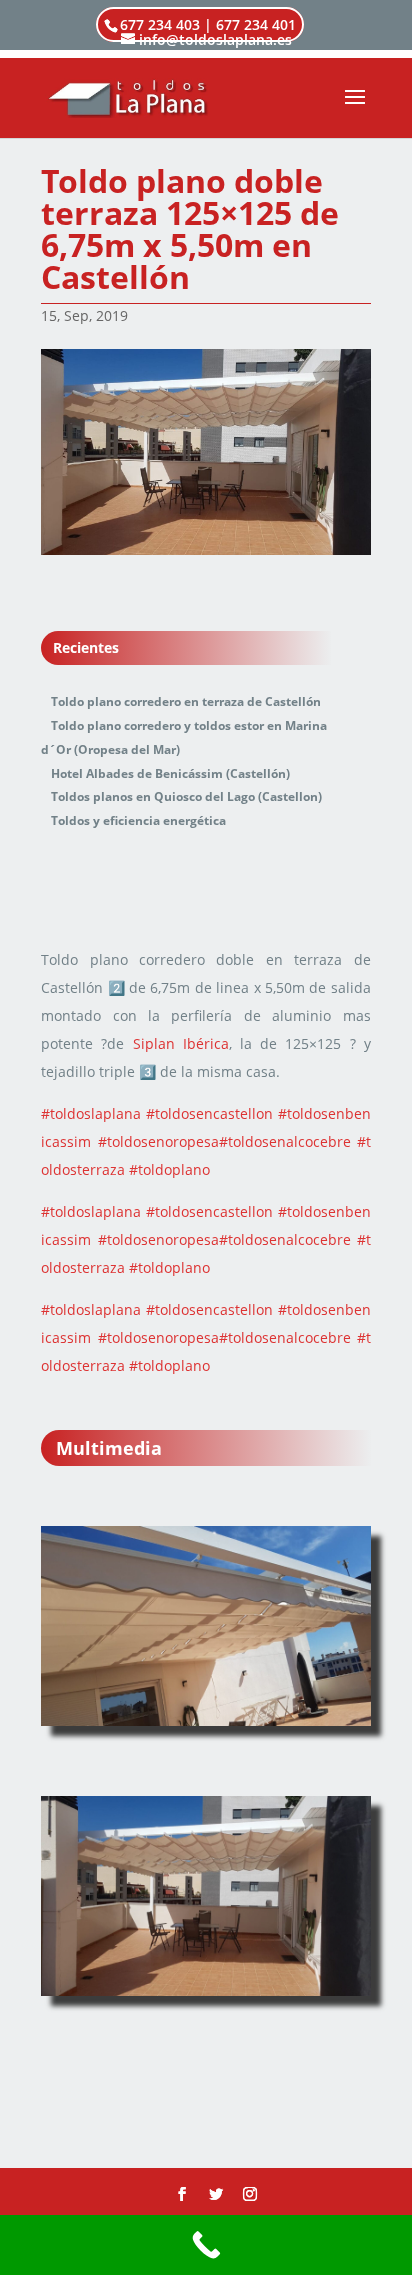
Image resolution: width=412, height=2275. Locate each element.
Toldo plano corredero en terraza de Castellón (186, 701)
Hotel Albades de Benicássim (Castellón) (170, 773)
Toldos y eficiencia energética (138, 820)
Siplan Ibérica (181, 1043)
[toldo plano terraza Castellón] (206, 1626)
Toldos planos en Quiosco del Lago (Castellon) (186, 796)
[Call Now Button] (206, 2245)
